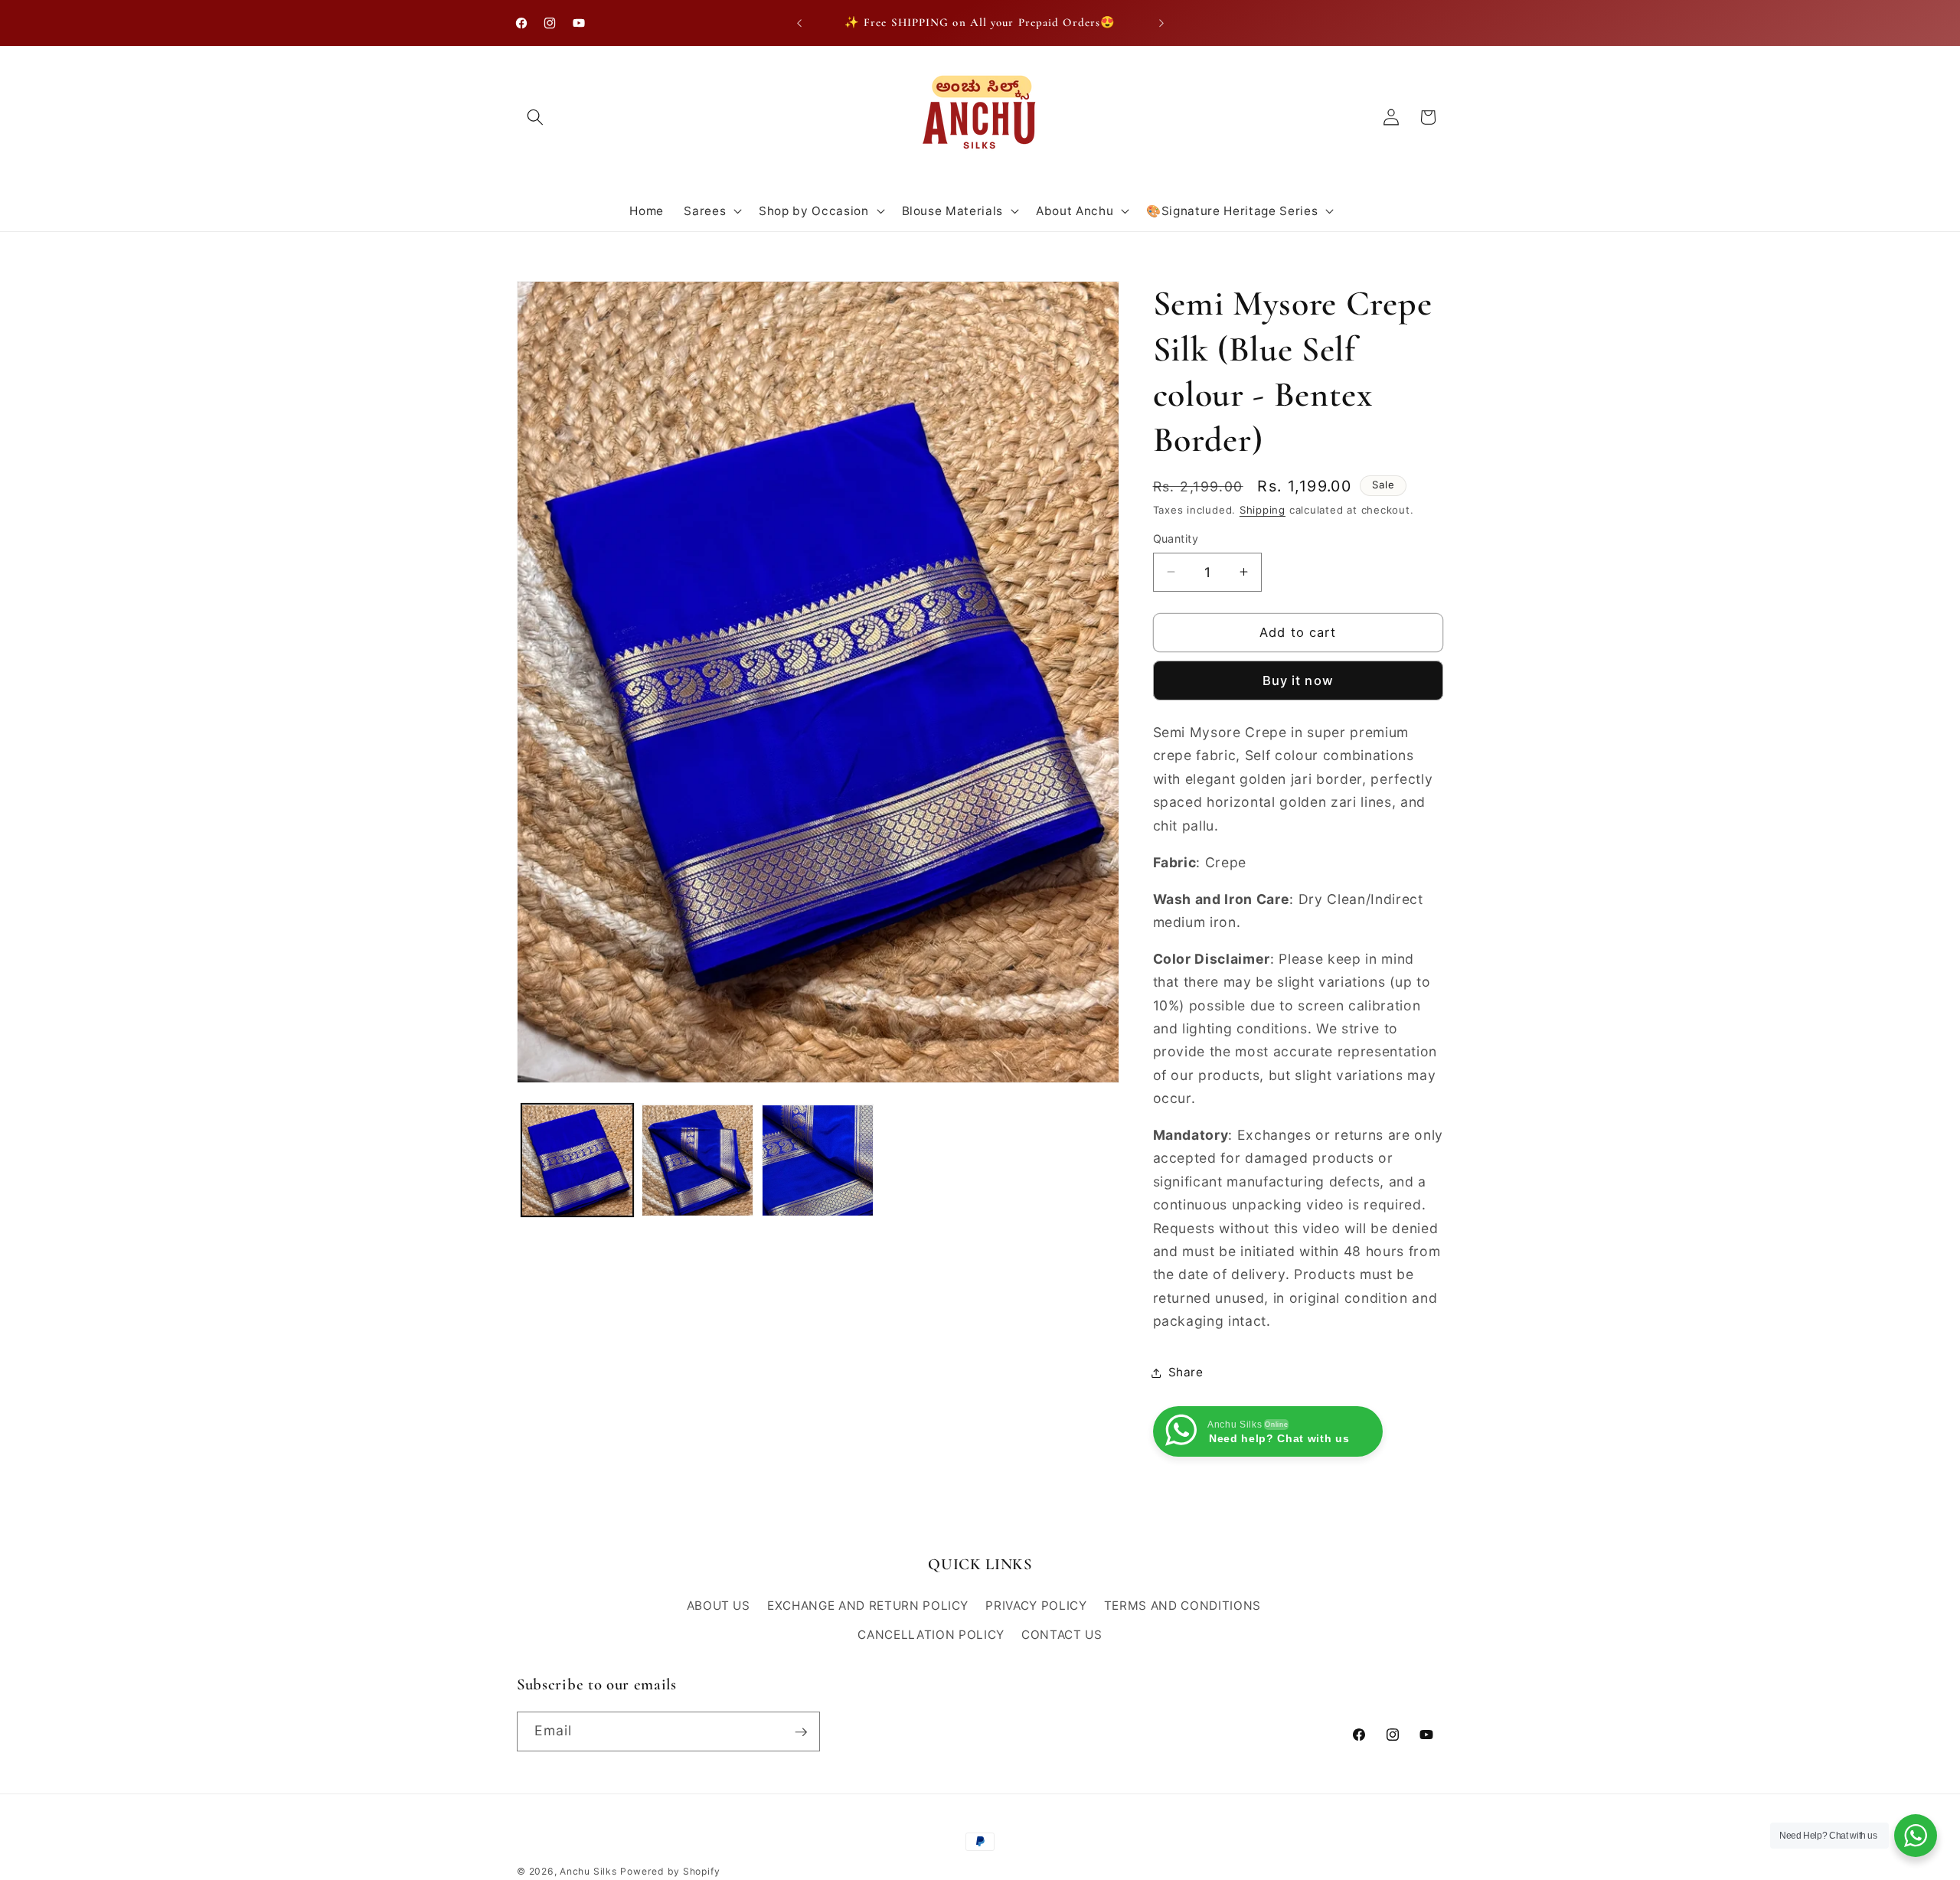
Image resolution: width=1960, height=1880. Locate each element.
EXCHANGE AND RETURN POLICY (868, 1606)
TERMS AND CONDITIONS (1183, 1606)
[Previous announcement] (799, 23)
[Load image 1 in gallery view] (577, 1160)
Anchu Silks (588, 1871)
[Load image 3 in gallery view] (818, 1160)
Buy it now (1298, 681)
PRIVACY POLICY (1036, 1606)
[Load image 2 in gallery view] (697, 1160)
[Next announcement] (1161, 23)
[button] (535, 117)
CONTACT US (1062, 1635)
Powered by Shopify (670, 1871)
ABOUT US (719, 1606)
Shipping (1263, 510)
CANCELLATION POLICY (931, 1635)
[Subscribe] (801, 1732)
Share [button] (1186, 1372)
